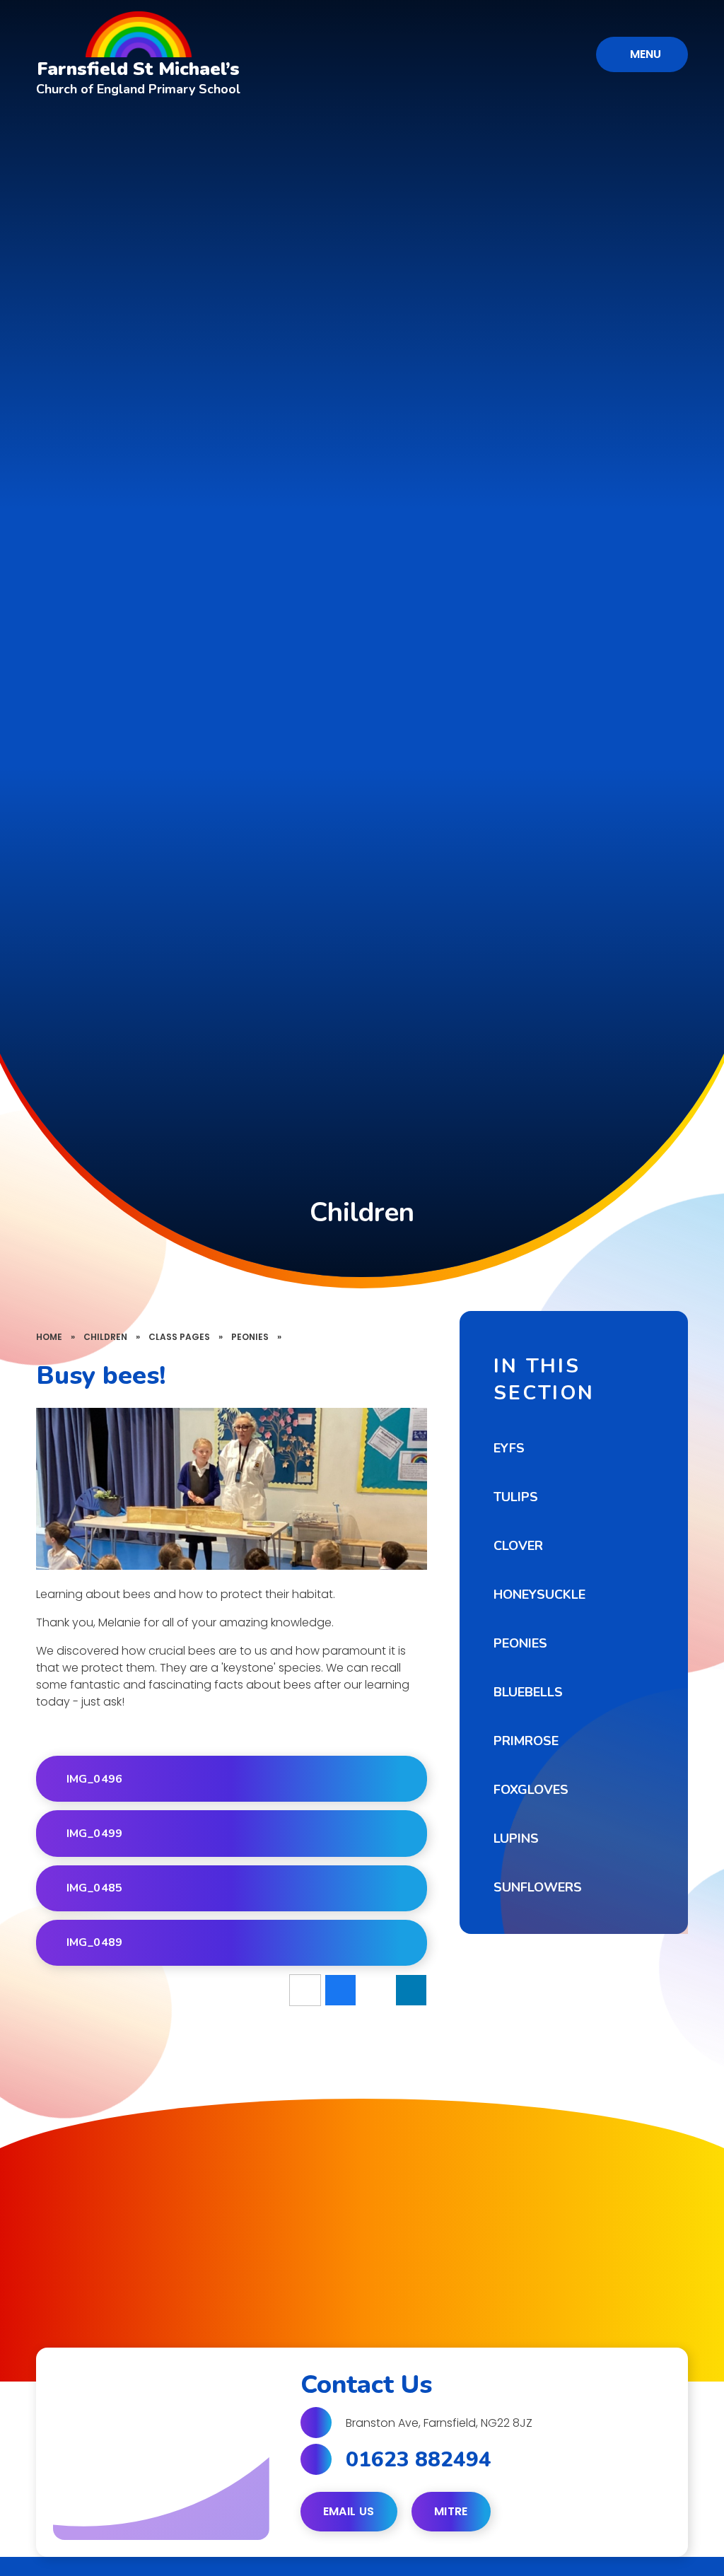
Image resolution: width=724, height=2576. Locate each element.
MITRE (451, 2511)
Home (49, 1337)
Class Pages (179, 1337)
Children (105, 1337)
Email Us (349, 2511)
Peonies (250, 1337)
